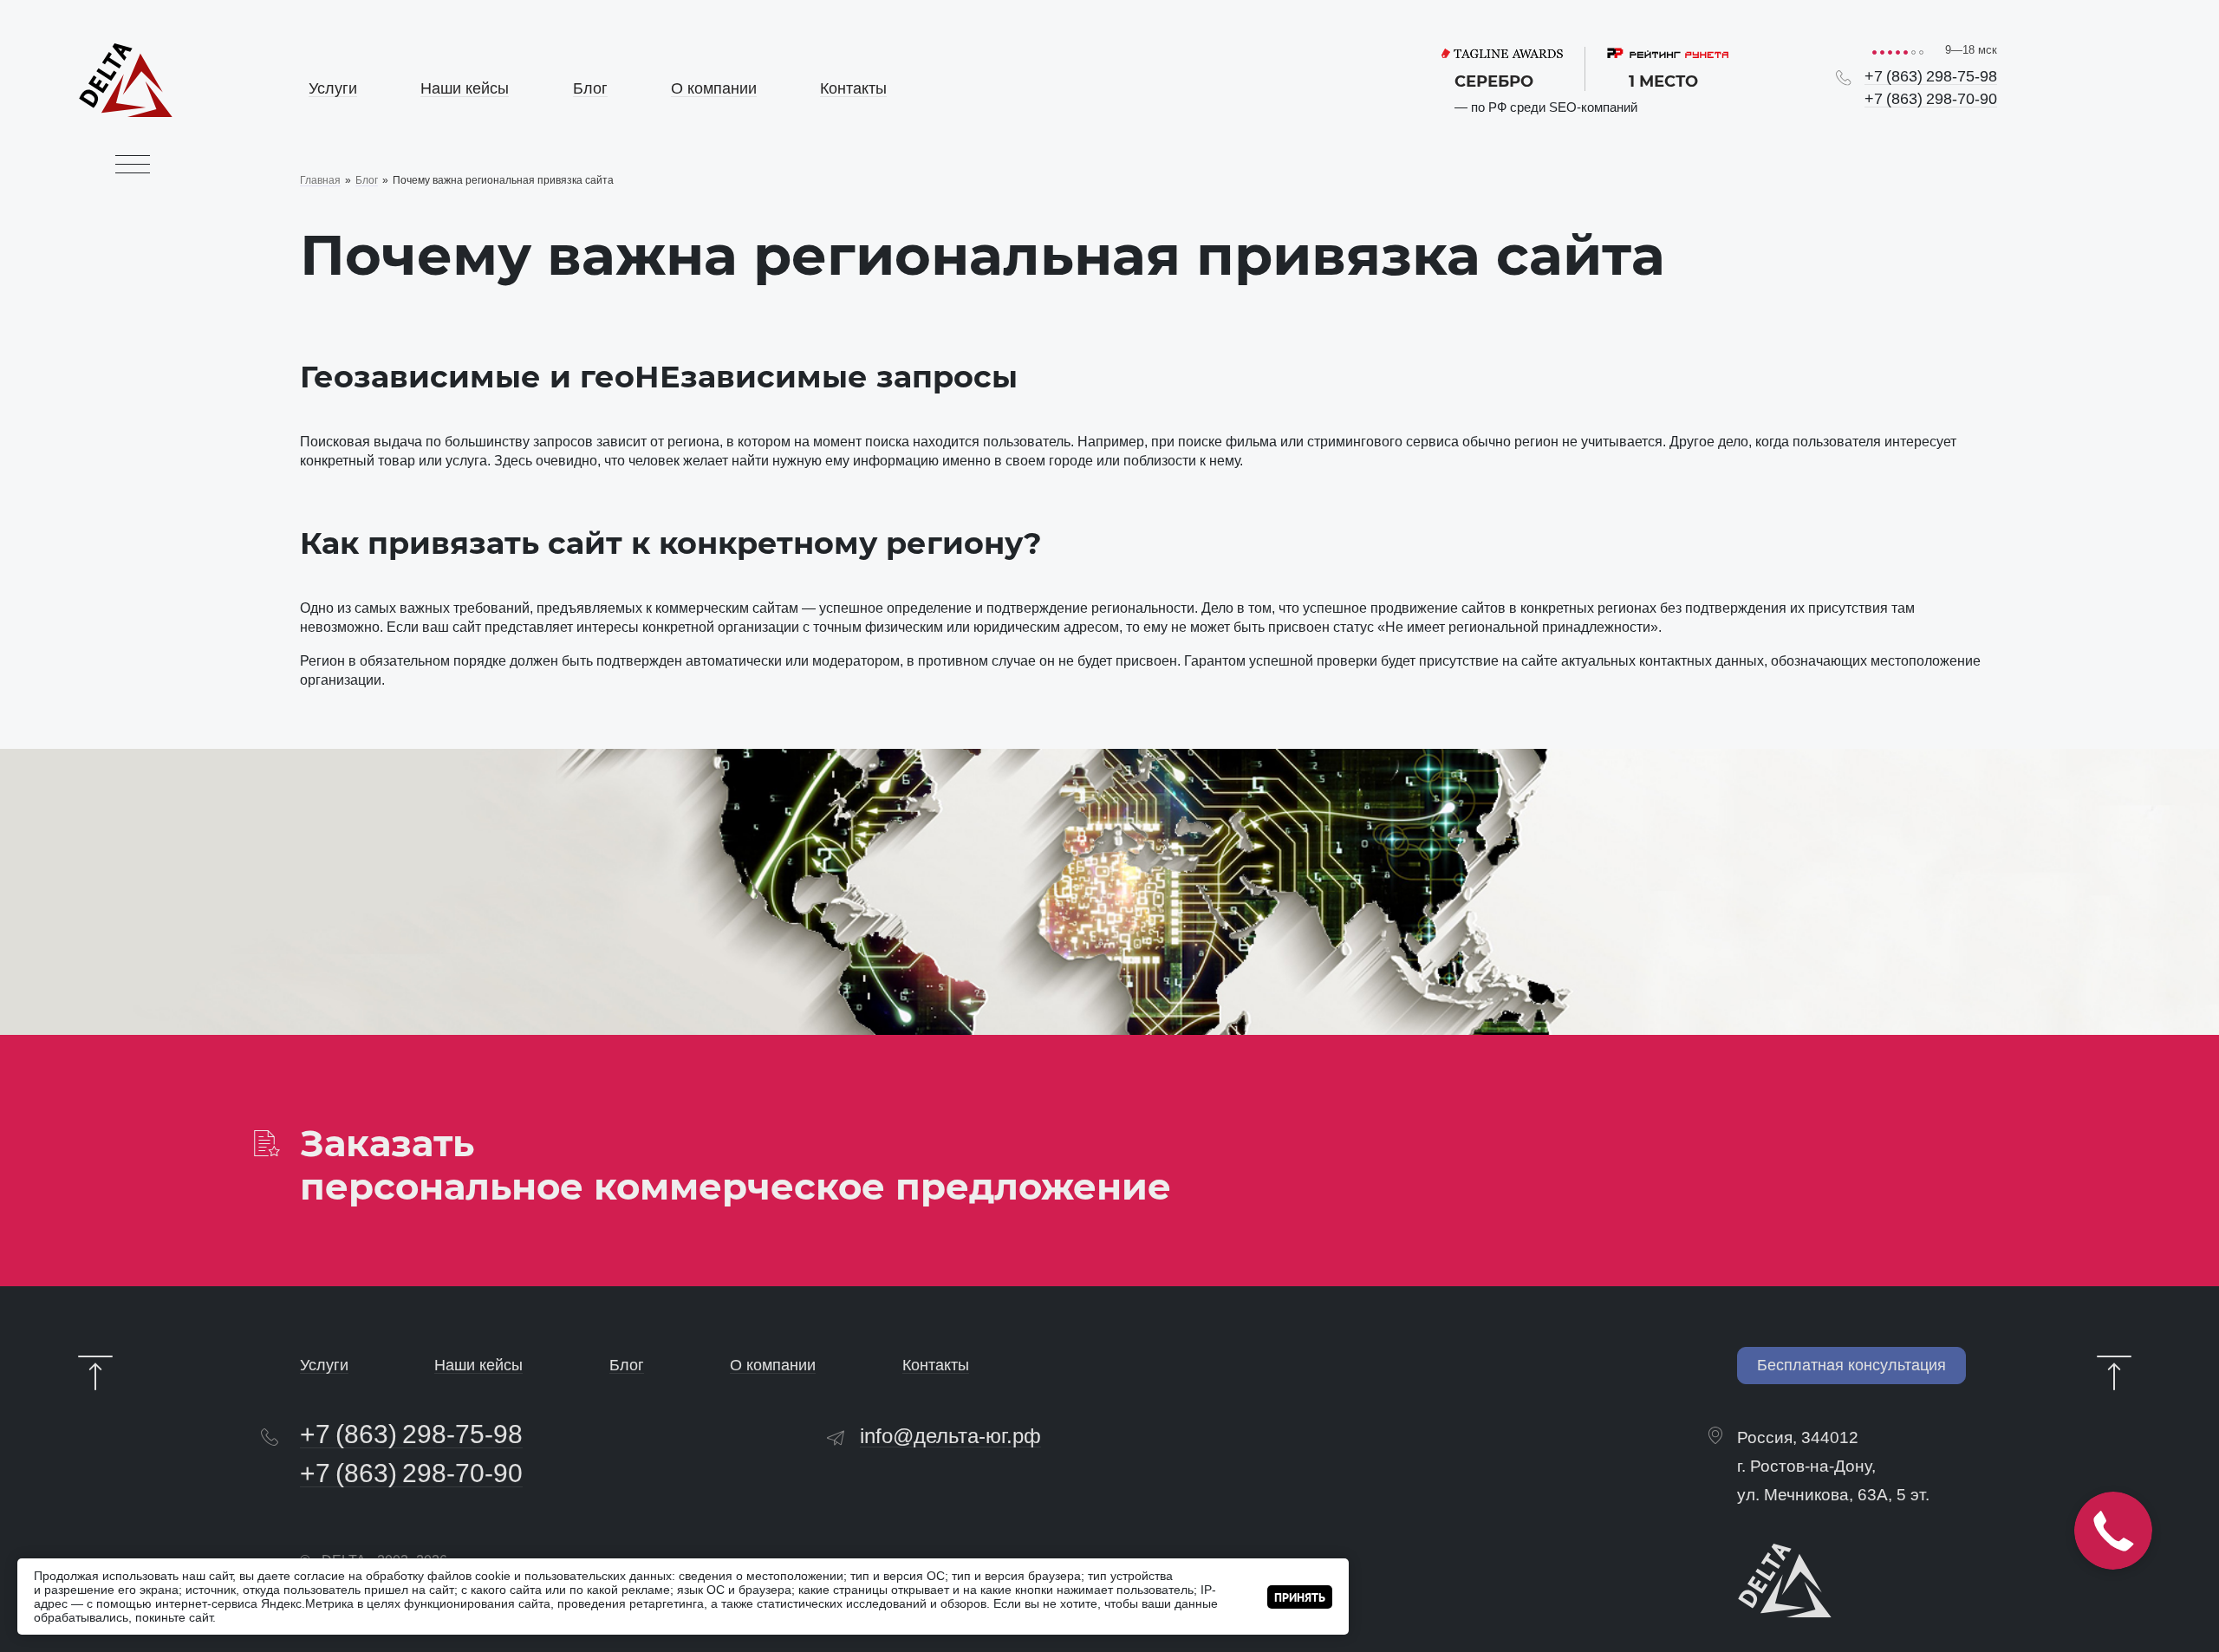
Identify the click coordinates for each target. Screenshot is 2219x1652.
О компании (714, 88)
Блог (590, 88)
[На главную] (126, 112)
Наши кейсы (465, 88)
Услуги (333, 88)
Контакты (853, 88)
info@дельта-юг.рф (950, 1436)
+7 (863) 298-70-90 (1931, 99)
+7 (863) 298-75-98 (1931, 76)
